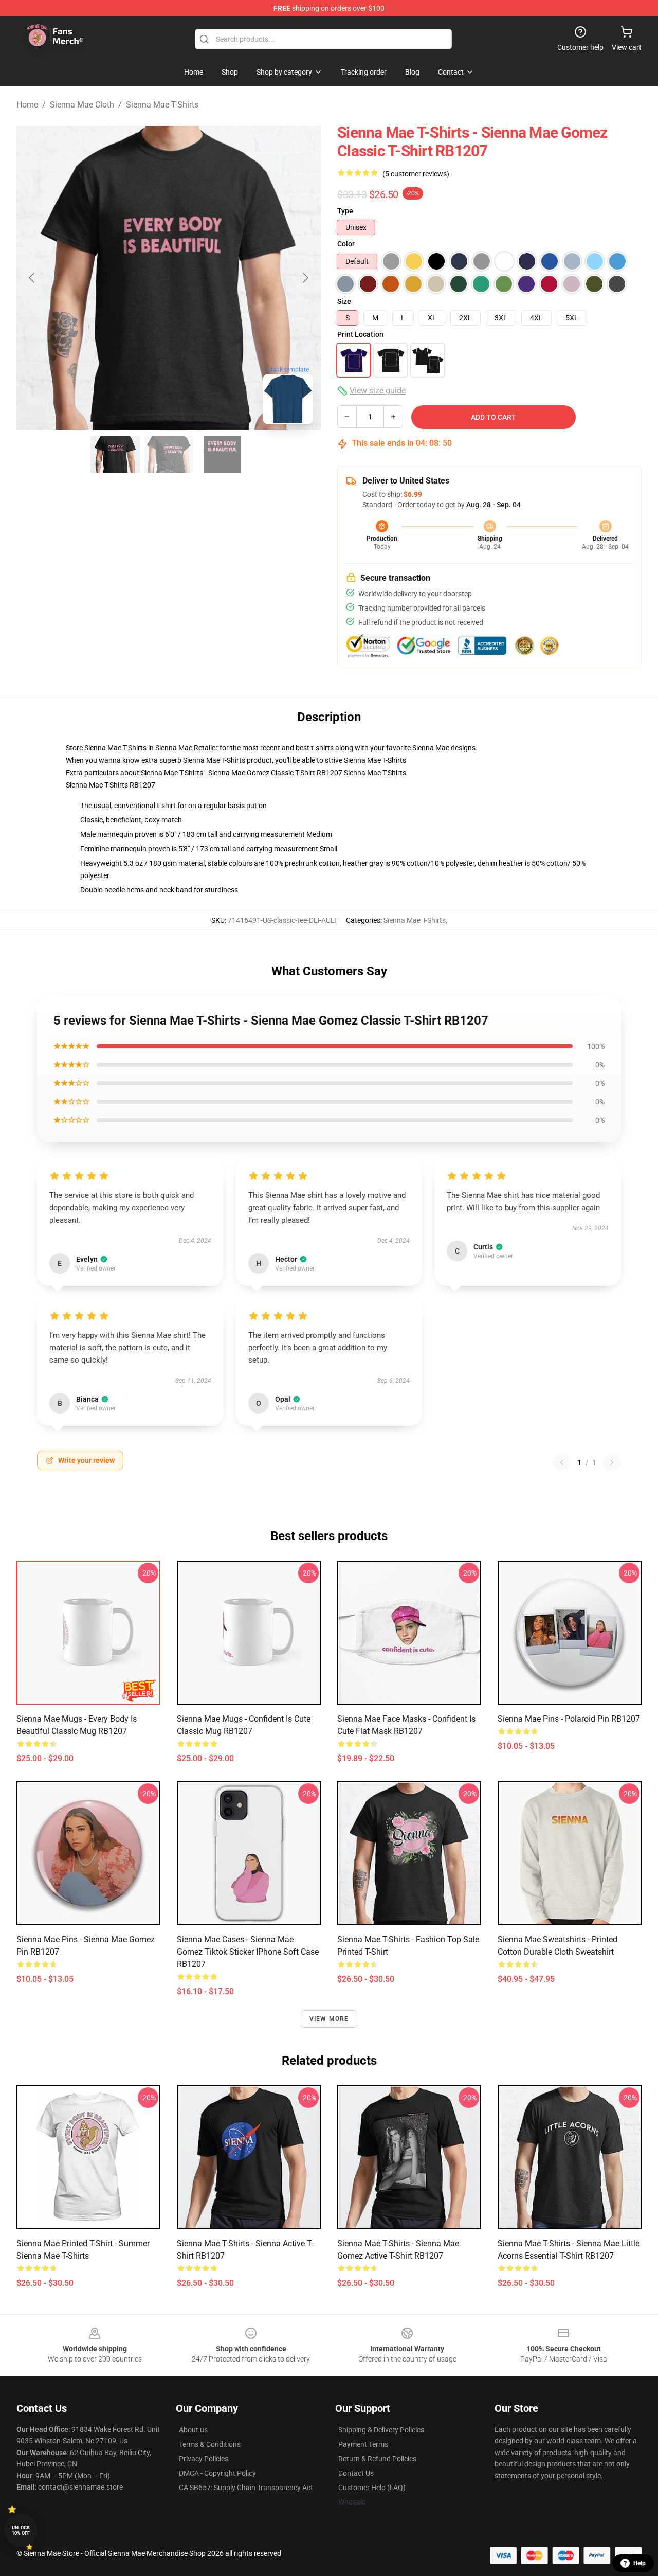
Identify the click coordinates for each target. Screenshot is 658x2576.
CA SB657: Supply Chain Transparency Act (246, 2488)
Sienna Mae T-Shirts (162, 105)
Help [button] (639, 2563)
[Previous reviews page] (562, 1462)
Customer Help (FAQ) (372, 2488)
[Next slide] (305, 278)
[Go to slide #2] (169, 455)
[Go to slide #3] (222, 455)
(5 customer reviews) (416, 174)
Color (346, 244)
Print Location (360, 334)
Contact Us (356, 2473)
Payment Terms (363, 2444)
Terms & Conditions (210, 2444)
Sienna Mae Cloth (82, 105)
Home (27, 105)
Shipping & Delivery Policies (381, 2430)
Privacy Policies (204, 2459)
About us (193, 2430)
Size (344, 301)
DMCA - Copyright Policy (217, 2473)
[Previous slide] (32, 278)
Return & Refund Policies (377, 2459)
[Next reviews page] (612, 1462)
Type (345, 211)
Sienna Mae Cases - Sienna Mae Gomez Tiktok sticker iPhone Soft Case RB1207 (248, 1952)
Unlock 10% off (21, 2530)
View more (329, 2019)
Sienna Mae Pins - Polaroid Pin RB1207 (569, 1719)
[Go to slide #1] (115, 455)
